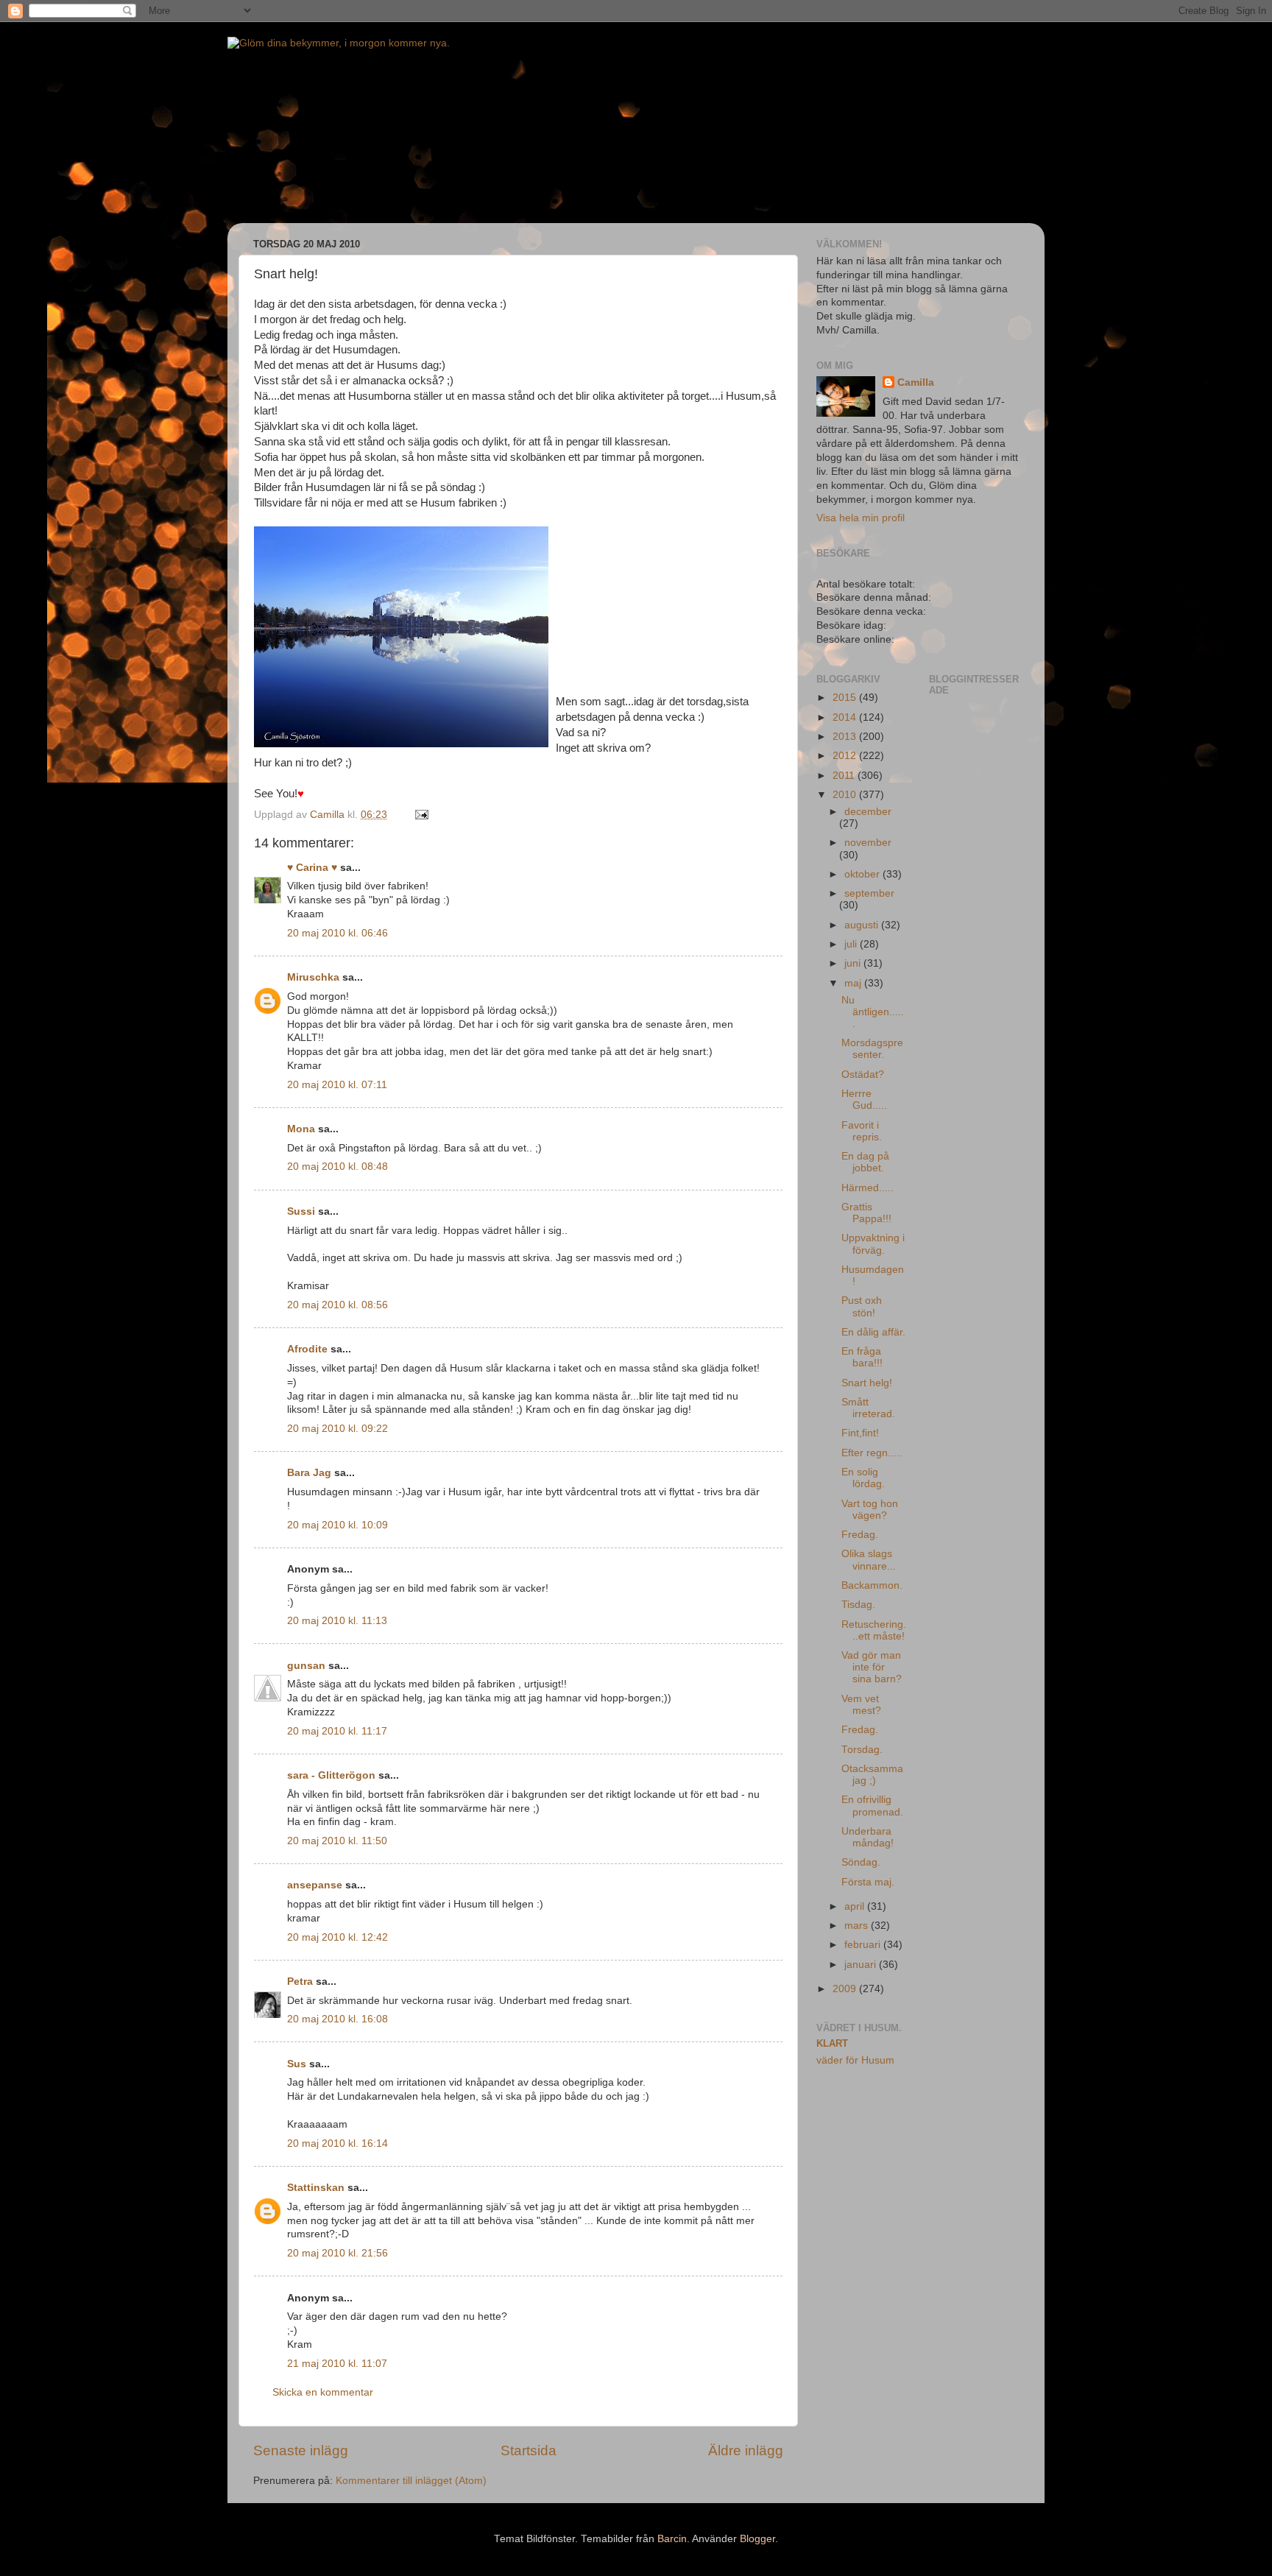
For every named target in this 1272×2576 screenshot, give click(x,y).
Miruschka (313, 977)
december (868, 812)
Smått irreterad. (868, 1408)
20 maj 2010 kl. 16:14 (338, 2143)
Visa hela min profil (861, 518)
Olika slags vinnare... (869, 1560)
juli (852, 944)
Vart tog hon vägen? (870, 1510)
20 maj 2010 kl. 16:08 (338, 2019)
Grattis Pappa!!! (866, 1213)
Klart (832, 2043)
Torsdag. (862, 1750)
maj (854, 983)
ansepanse (315, 1885)
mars (858, 1926)
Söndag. (861, 1862)
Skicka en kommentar (323, 2392)
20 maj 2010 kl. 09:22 (338, 1429)
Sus (297, 2064)
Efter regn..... (872, 1453)
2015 (846, 698)
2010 (846, 795)
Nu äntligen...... (873, 1012)
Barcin (672, 2539)
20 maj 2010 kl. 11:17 (337, 1731)
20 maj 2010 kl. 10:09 (338, 1525)
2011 (845, 776)
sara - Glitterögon (331, 1775)
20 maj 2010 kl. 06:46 (338, 933)
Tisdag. (858, 1605)
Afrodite (307, 1349)
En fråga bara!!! (862, 1357)
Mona (301, 1129)
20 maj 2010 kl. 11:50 (337, 1841)
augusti (863, 925)
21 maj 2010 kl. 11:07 (337, 2364)
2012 (846, 756)
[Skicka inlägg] (421, 815)
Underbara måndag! (868, 1837)
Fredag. (860, 1535)
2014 (846, 717)
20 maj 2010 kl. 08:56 (338, 1305)
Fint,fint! (860, 1433)
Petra (300, 1982)
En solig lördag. (863, 1478)
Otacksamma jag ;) (872, 1775)
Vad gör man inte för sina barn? (872, 1667)
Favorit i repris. (862, 1131)
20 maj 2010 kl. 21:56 (338, 2253)
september (869, 893)
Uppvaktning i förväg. (873, 1244)
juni (854, 963)
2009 (846, 1989)
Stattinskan (316, 2188)
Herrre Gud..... (864, 1100)
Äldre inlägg (746, 2450)
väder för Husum (855, 2060)
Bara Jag (309, 1473)
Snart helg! (867, 1383)
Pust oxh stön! (862, 1306)
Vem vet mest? (861, 1705)
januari (862, 1965)
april (856, 1906)
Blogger (757, 2539)
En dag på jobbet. (865, 1162)
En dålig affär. (873, 1332)
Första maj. (868, 1882)
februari (864, 1945)
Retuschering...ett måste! (874, 1630)
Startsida (529, 2450)
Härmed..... (868, 1188)
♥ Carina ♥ (312, 868)
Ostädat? (863, 1074)
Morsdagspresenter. (872, 1049)
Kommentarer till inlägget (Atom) (411, 2481)
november (868, 843)
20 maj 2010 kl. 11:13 (337, 1621)
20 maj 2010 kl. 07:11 (337, 1085)
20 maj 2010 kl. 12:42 (338, 1937)
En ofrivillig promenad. (872, 1806)
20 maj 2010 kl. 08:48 (338, 1167)
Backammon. (872, 1585)
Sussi (301, 1211)
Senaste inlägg (301, 2450)
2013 (846, 737)
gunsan (306, 1666)
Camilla (916, 382)
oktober (863, 874)
